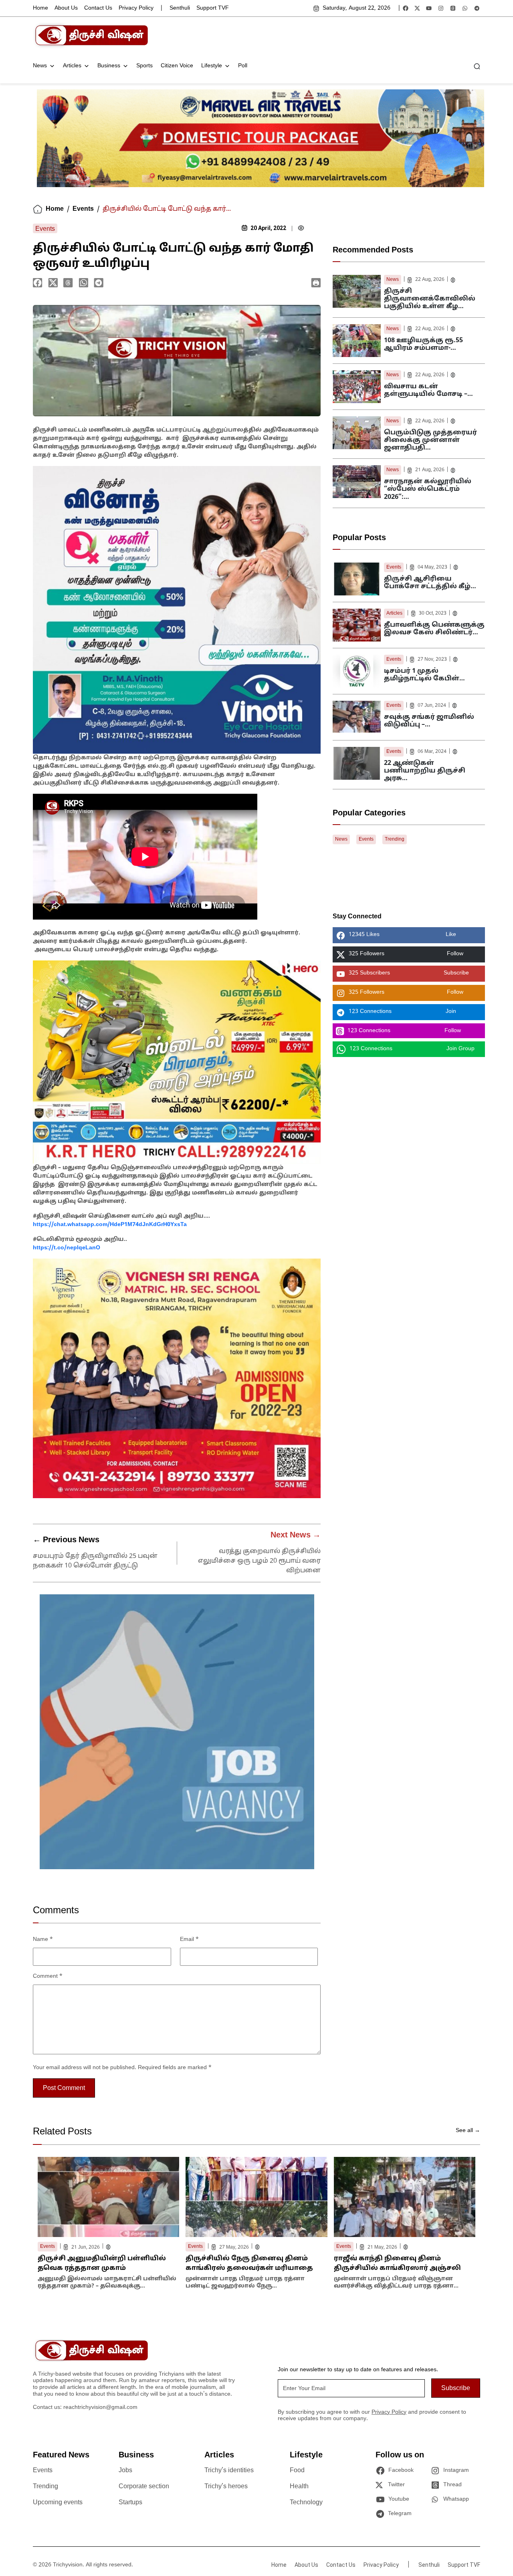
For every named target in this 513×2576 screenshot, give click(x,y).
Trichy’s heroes (226, 2487)
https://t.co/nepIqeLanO (67, 1248)
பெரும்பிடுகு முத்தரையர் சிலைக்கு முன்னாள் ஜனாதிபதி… (430, 440)
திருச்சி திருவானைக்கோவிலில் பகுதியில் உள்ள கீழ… (430, 299)
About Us (66, 8)
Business (109, 66)
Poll (243, 66)
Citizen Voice (177, 66)
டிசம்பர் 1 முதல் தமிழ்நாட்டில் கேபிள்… (424, 675)
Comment (48, 1976)
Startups (130, 2503)
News (40, 66)
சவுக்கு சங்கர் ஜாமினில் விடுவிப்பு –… (429, 721)
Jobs (125, 2471)
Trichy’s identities (229, 2471)
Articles (72, 66)
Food (297, 2471)
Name (43, 1940)
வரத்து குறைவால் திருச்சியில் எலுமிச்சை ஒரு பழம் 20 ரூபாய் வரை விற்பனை (259, 1561)
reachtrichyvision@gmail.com (100, 2408)
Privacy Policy (136, 8)
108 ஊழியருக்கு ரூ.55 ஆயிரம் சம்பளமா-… (423, 344)
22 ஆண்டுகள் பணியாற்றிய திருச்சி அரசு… (425, 771)
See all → (468, 2131)
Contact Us (98, 8)
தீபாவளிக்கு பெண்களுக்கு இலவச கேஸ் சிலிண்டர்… (434, 629)
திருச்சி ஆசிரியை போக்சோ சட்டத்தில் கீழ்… (430, 583)
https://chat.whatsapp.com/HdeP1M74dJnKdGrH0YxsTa (110, 1225)
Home (40, 8)
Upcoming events (58, 2503)
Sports (144, 66)
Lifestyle (212, 66)
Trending (395, 839)
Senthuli (180, 8)
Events (83, 209)
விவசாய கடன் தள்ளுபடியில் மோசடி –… (428, 390)
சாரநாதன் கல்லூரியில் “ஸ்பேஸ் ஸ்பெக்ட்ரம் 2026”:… (428, 489)
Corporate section (144, 2487)
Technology (306, 2503)
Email (189, 1940)
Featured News (61, 2455)
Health (299, 2487)
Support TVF (213, 8)
